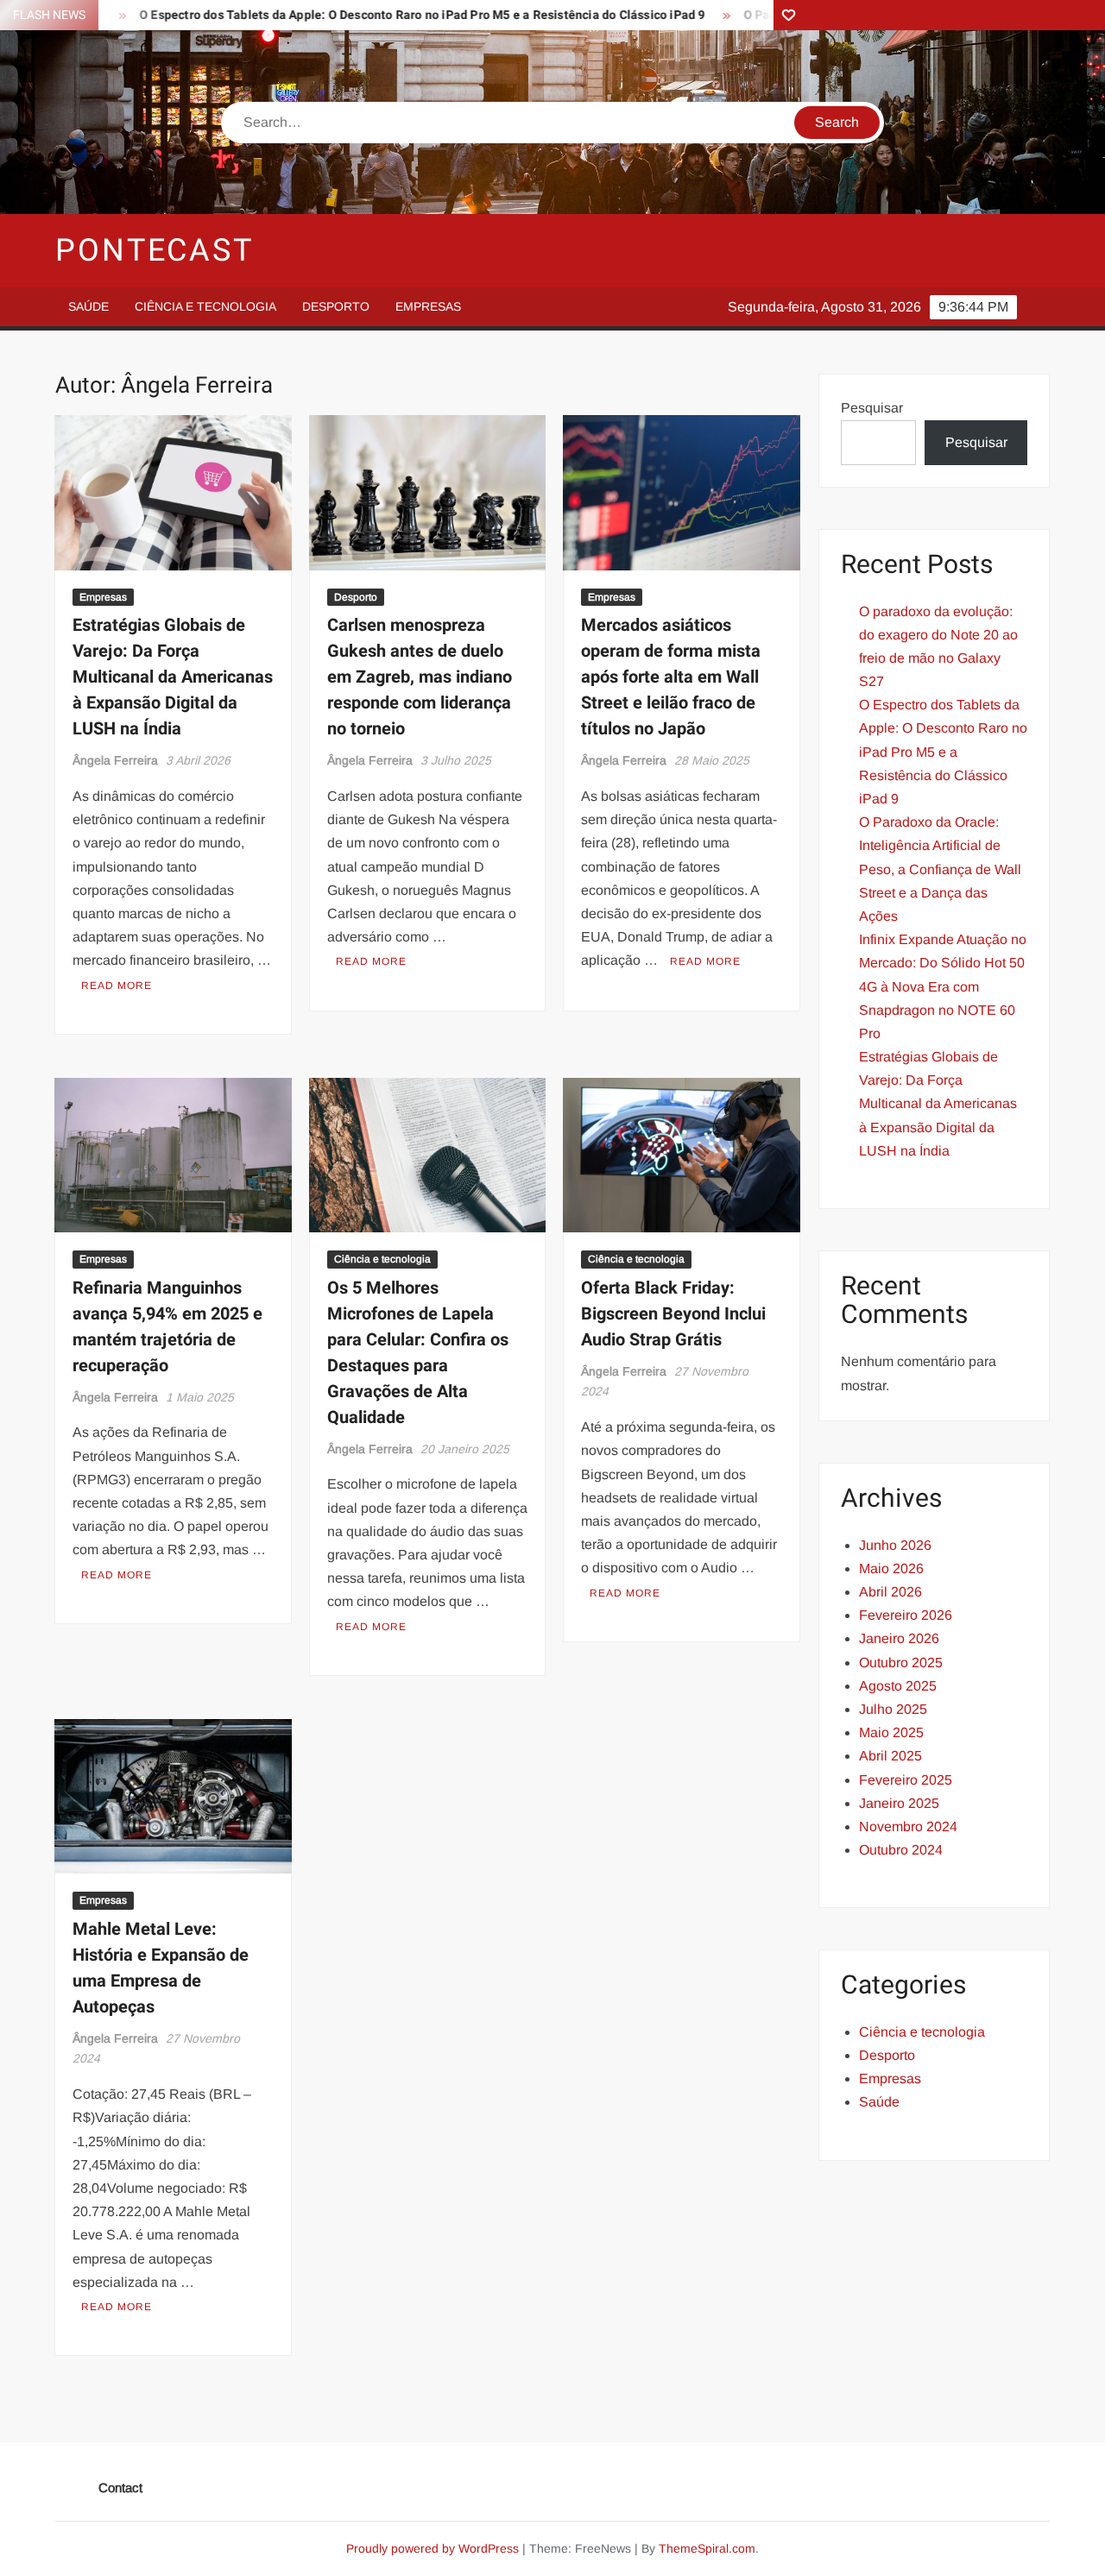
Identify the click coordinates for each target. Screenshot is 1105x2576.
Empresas (428, 306)
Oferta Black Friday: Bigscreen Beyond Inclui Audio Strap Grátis (673, 1314)
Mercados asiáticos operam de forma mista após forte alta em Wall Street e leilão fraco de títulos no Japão (671, 677)
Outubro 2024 (901, 1850)
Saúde (88, 306)
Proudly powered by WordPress (433, 2548)
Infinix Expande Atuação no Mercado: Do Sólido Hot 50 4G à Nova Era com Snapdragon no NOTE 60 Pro (943, 986)
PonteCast (155, 251)
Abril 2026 (890, 1592)
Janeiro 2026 (899, 1638)
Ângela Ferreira (115, 760)
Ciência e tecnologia (205, 306)
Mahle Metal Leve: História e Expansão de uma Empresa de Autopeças (161, 1968)
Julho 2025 (893, 1709)
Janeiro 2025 (899, 1803)
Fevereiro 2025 (906, 1780)
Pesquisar (872, 408)
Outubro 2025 (901, 1663)
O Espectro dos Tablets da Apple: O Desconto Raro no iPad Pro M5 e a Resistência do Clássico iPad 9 (367, 15)
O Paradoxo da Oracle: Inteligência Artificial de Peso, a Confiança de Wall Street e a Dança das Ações (940, 869)
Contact (120, 2488)
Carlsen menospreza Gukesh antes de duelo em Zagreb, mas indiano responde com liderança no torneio (420, 677)
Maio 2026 (891, 1568)
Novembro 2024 (908, 1827)
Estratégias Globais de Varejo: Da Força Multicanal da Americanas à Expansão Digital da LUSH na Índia (173, 677)
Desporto (336, 306)
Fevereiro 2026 (906, 1615)
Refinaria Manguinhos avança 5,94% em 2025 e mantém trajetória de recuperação (167, 1327)
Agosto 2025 (898, 1686)
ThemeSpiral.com (707, 2548)
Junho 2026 (895, 1545)
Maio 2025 (891, 1732)
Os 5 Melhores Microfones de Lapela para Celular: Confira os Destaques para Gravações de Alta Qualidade (418, 1353)
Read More (117, 986)
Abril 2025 (890, 1756)
